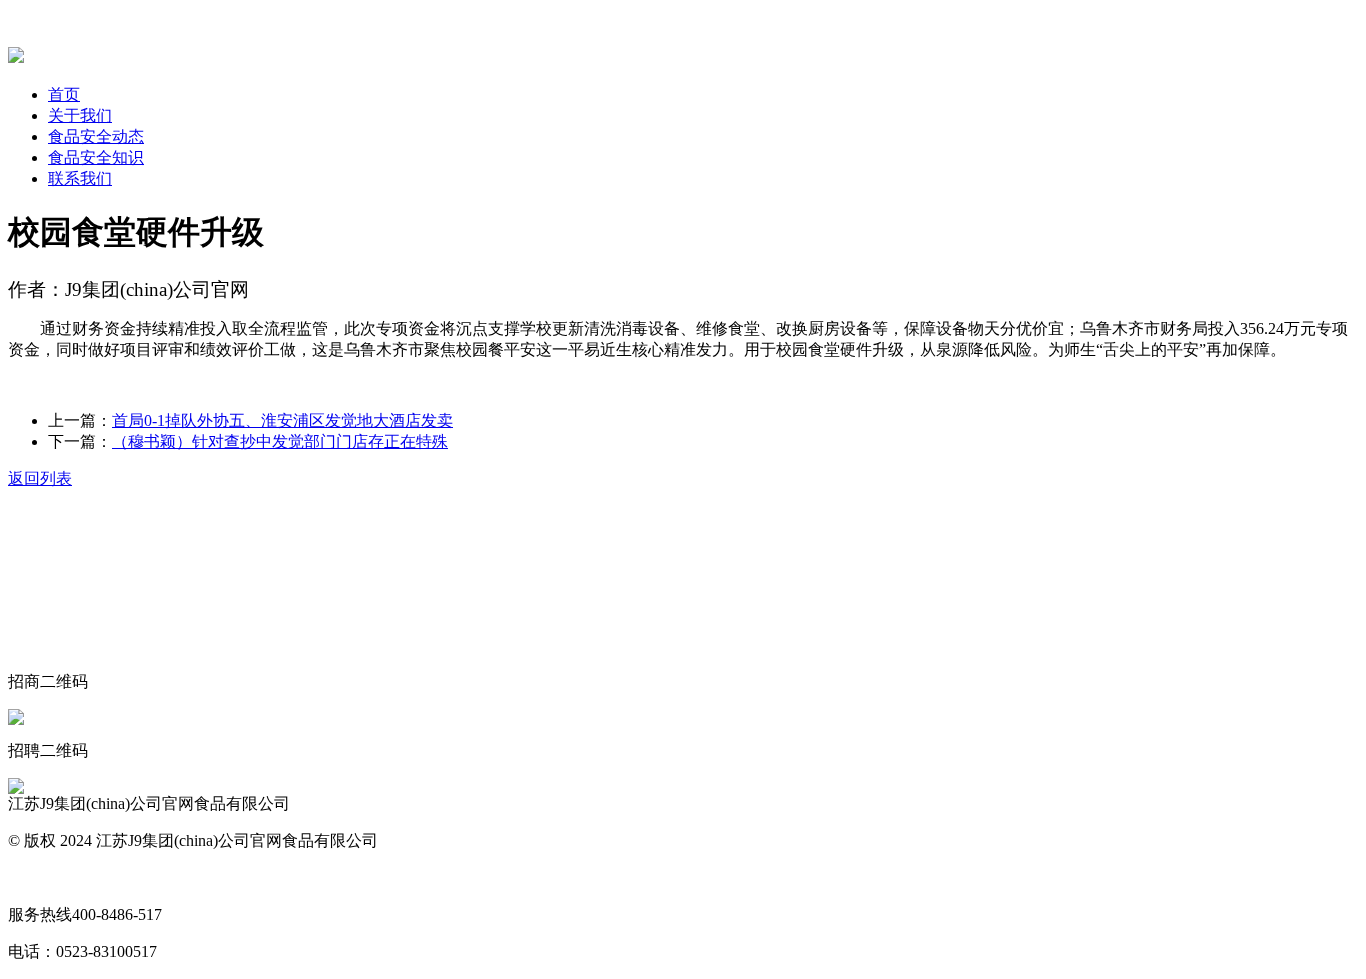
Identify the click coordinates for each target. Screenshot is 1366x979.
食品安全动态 (96, 136)
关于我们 (80, 115)
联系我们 (80, 178)
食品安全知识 (96, 157)
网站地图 (40, 877)
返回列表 (40, 478)
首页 (64, 94)
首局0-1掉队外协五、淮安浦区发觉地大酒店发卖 (282, 420)
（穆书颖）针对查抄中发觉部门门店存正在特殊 (280, 441)
